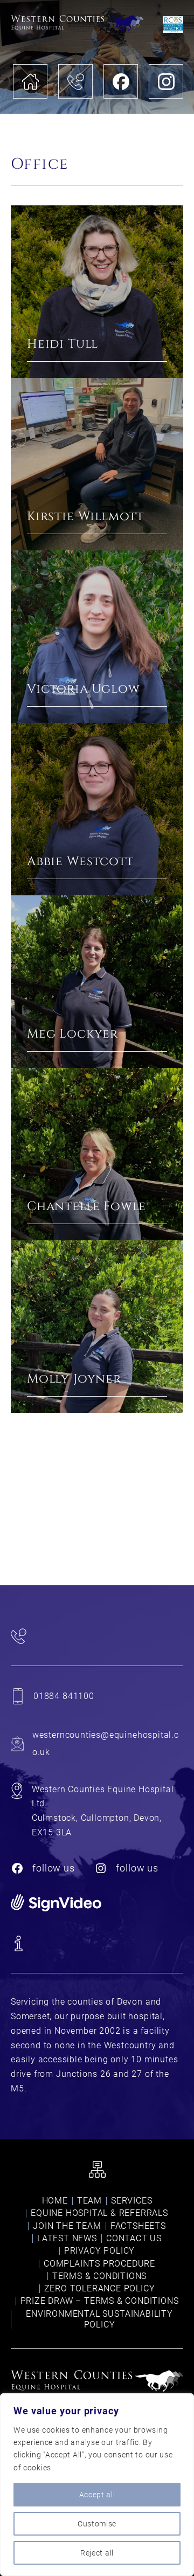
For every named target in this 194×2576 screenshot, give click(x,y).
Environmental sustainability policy (99, 2319)
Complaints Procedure (99, 2264)
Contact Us (134, 2238)
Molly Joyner (74, 1380)
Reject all (97, 2553)
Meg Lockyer (72, 1035)
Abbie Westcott (80, 863)
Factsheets (138, 2226)
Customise (97, 2524)
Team (89, 2201)
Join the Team (67, 2226)
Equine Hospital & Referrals (99, 2213)
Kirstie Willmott (85, 518)
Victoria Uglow (83, 690)
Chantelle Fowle (86, 1208)
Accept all (97, 2495)
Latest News (67, 2238)
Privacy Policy (99, 2251)
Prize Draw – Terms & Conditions (100, 2301)
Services (131, 2201)
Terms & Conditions (99, 2276)
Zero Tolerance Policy (100, 2288)
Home (55, 2201)
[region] (97, 2485)
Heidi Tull (63, 345)
